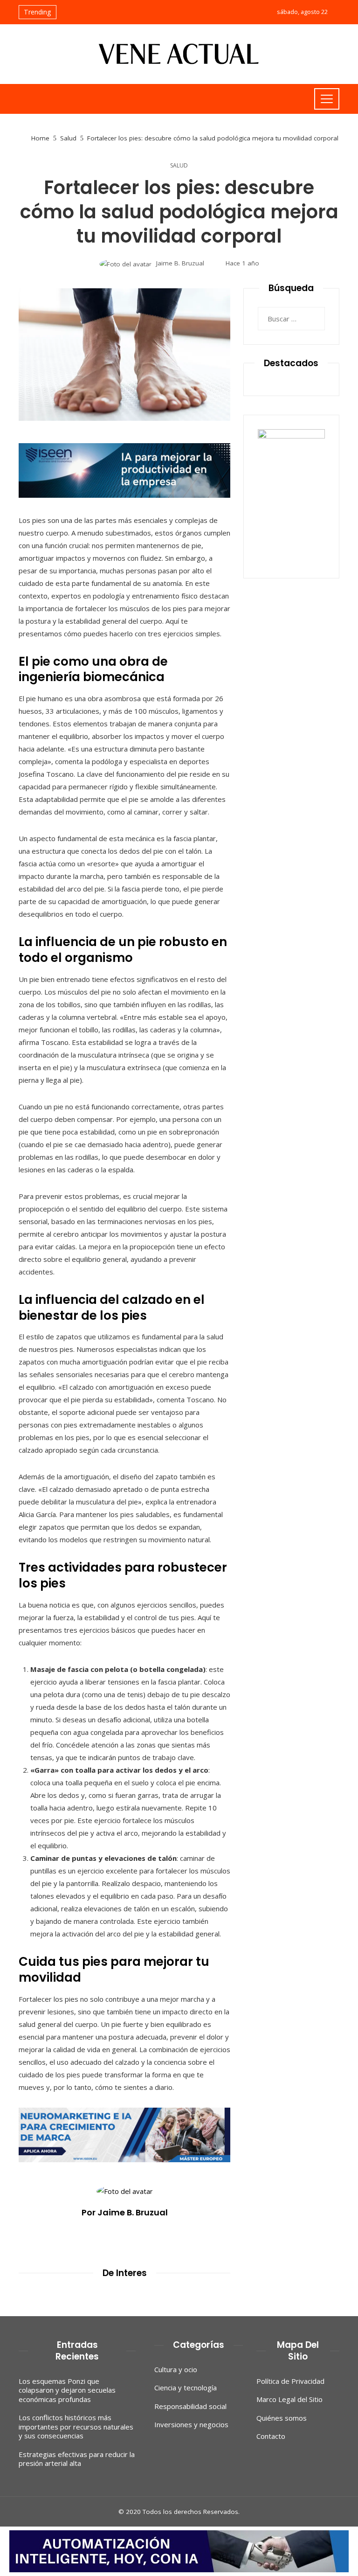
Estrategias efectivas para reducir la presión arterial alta (77, 2459)
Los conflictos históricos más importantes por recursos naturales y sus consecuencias (76, 2426)
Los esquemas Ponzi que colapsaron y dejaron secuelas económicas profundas (67, 2390)
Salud (179, 166)
